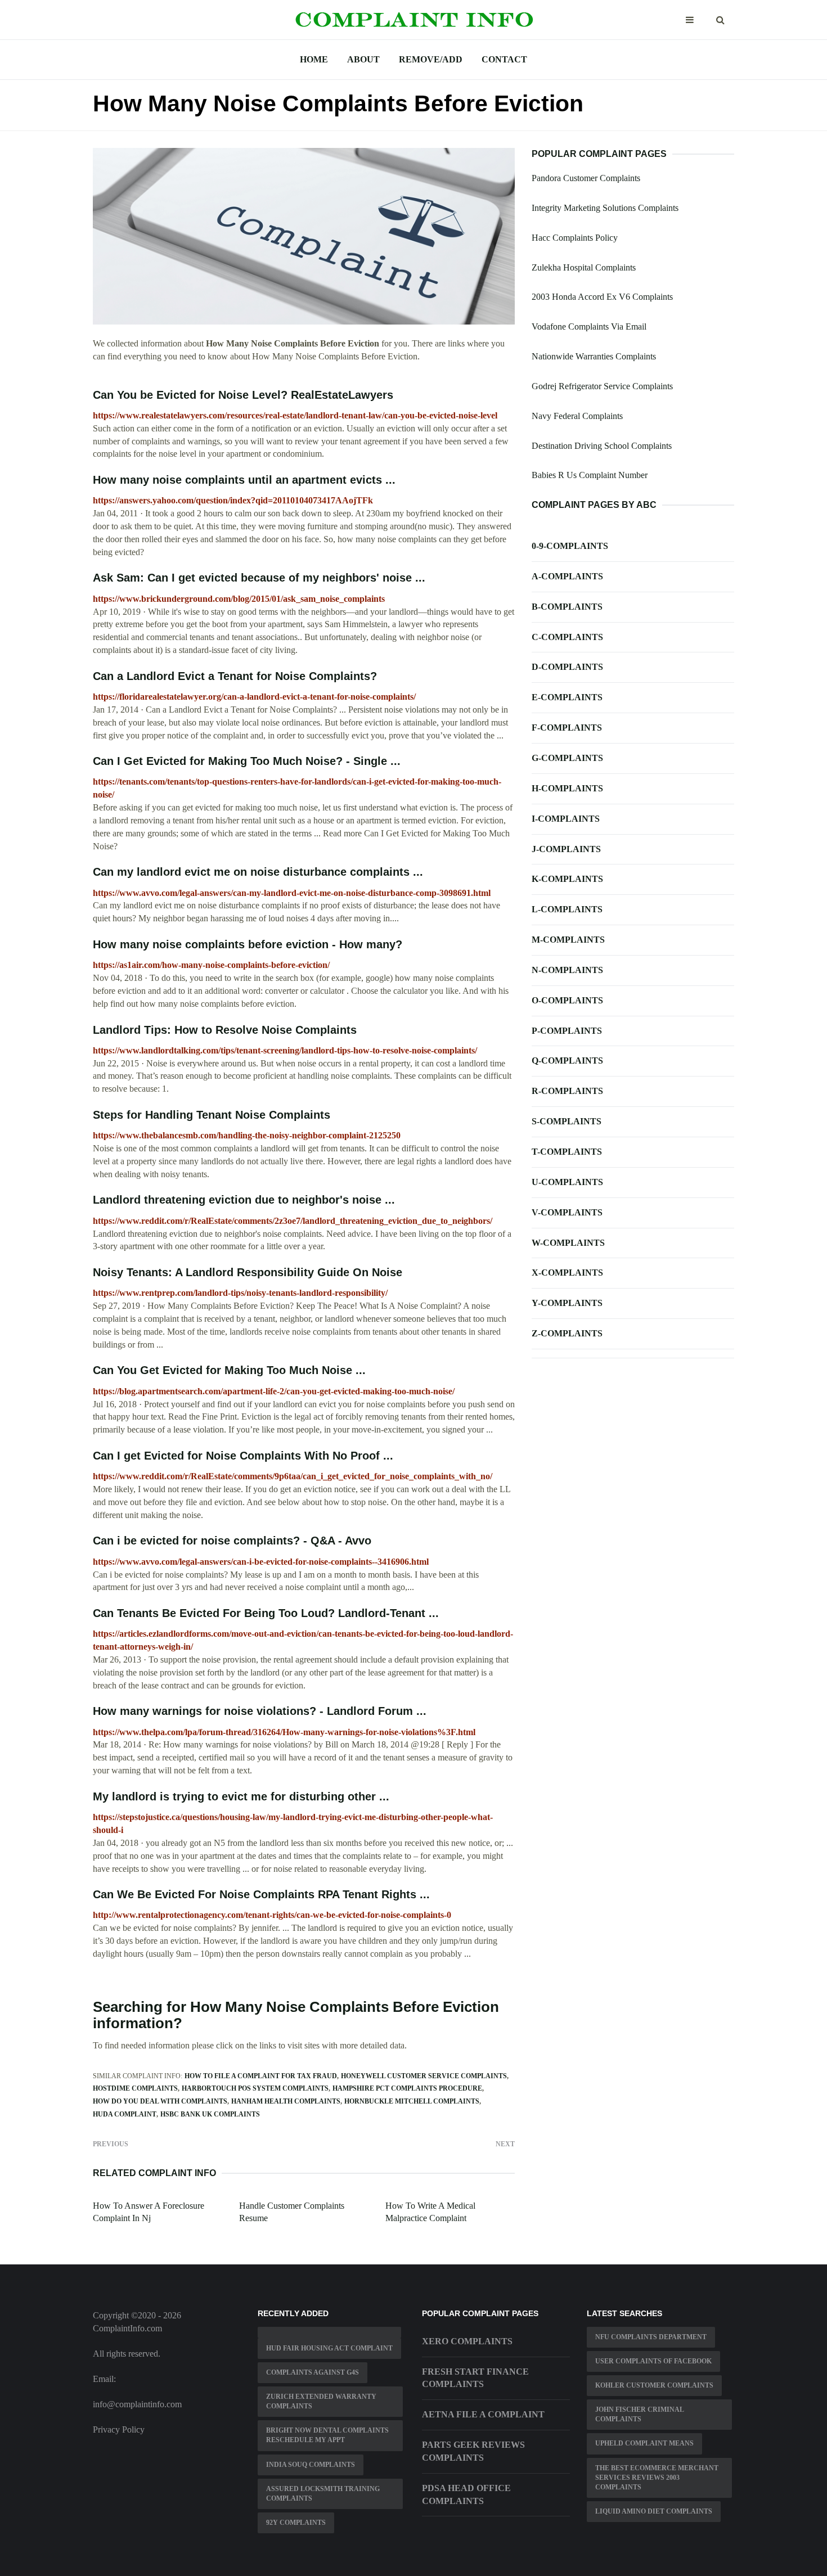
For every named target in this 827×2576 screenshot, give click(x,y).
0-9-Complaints (570, 546)
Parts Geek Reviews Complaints (473, 2451)
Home (314, 59)
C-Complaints (567, 637)
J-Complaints (566, 849)
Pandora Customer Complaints (586, 178)
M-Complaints (568, 940)
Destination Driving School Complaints (602, 446)
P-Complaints (567, 1031)
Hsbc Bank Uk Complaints (210, 2114)
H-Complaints (567, 788)
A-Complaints (567, 576)
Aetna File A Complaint (483, 2414)
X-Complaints (567, 1273)
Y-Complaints (567, 1303)
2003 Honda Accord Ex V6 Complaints (602, 297)
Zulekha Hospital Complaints (584, 267)
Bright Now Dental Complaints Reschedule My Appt (327, 2435)
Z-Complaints (567, 1333)
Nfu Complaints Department (651, 2337)
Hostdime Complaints (135, 2088)
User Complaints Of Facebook (653, 2361)
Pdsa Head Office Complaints (466, 2494)
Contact (504, 59)
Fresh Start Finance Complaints (475, 2378)
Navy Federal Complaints (577, 416)
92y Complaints (296, 2523)
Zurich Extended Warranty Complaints (321, 2401)
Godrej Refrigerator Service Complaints (602, 386)
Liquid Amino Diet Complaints (654, 2511)
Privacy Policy (119, 2429)
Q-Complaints (567, 1060)
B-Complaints (567, 607)
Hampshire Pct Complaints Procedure (407, 2088)
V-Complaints (567, 1212)
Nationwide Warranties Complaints (594, 356)
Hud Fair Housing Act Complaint (329, 2348)
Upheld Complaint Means (644, 2443)
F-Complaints (567, 728)
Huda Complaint (125, 2114)
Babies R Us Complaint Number (590, 475)
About (363, 59)
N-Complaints (567, 970)
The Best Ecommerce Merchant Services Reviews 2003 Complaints (657, 2478)
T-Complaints (567, 1152)
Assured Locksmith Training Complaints (323, 2494)
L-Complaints (567, 909)
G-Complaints (567, 758)
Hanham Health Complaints (286, 2101)
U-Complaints (567, 1182)
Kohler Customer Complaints (654, 2385)
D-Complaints (567, 667)
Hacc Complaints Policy (575, 238)
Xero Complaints (467, 2341)
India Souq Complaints (311, 2465)
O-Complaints (567, 1000)
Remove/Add (431, 59)
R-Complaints (567, 1091)
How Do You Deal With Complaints (160, 2101)
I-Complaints (566, 819)
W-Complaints (568, 1243)
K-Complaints (567, 879)
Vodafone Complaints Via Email (589, 326)
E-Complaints (567, 697)
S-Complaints (567, 1121)
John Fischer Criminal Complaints (640, 2414)
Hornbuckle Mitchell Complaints (412, 2101)
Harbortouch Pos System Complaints (255, 2088)
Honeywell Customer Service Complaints (424, 2076)
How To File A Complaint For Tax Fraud (261, 2076)
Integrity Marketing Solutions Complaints (605, 208)
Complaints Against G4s (313, 2372)
